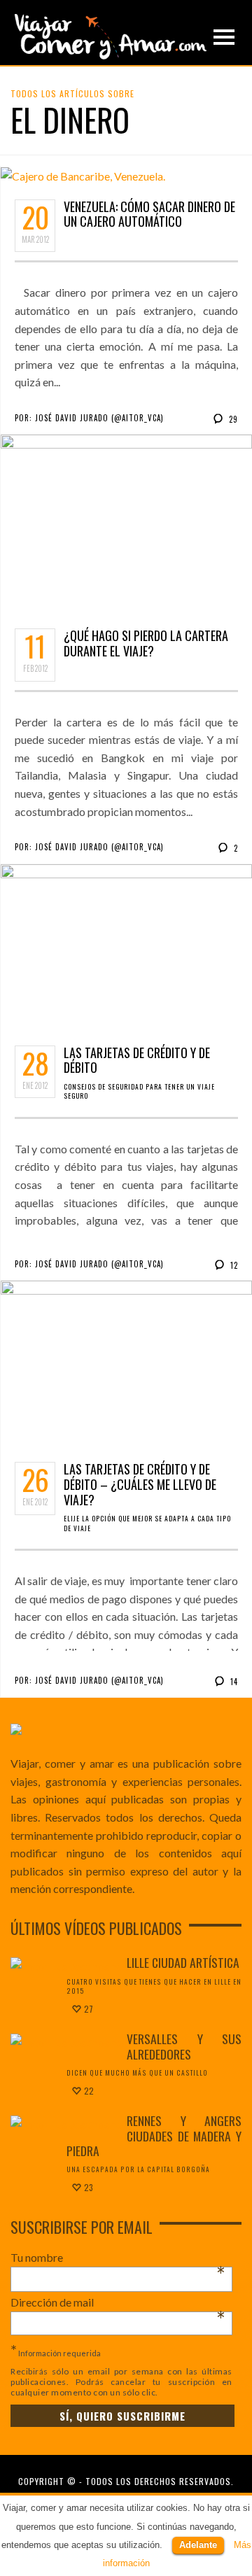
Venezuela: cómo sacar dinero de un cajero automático (149, 214)
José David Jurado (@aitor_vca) (99, 418)
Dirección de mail (118, 2302)
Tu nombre (118, 2258)
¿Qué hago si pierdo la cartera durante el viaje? (146, 643)
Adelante (198, 2545)
